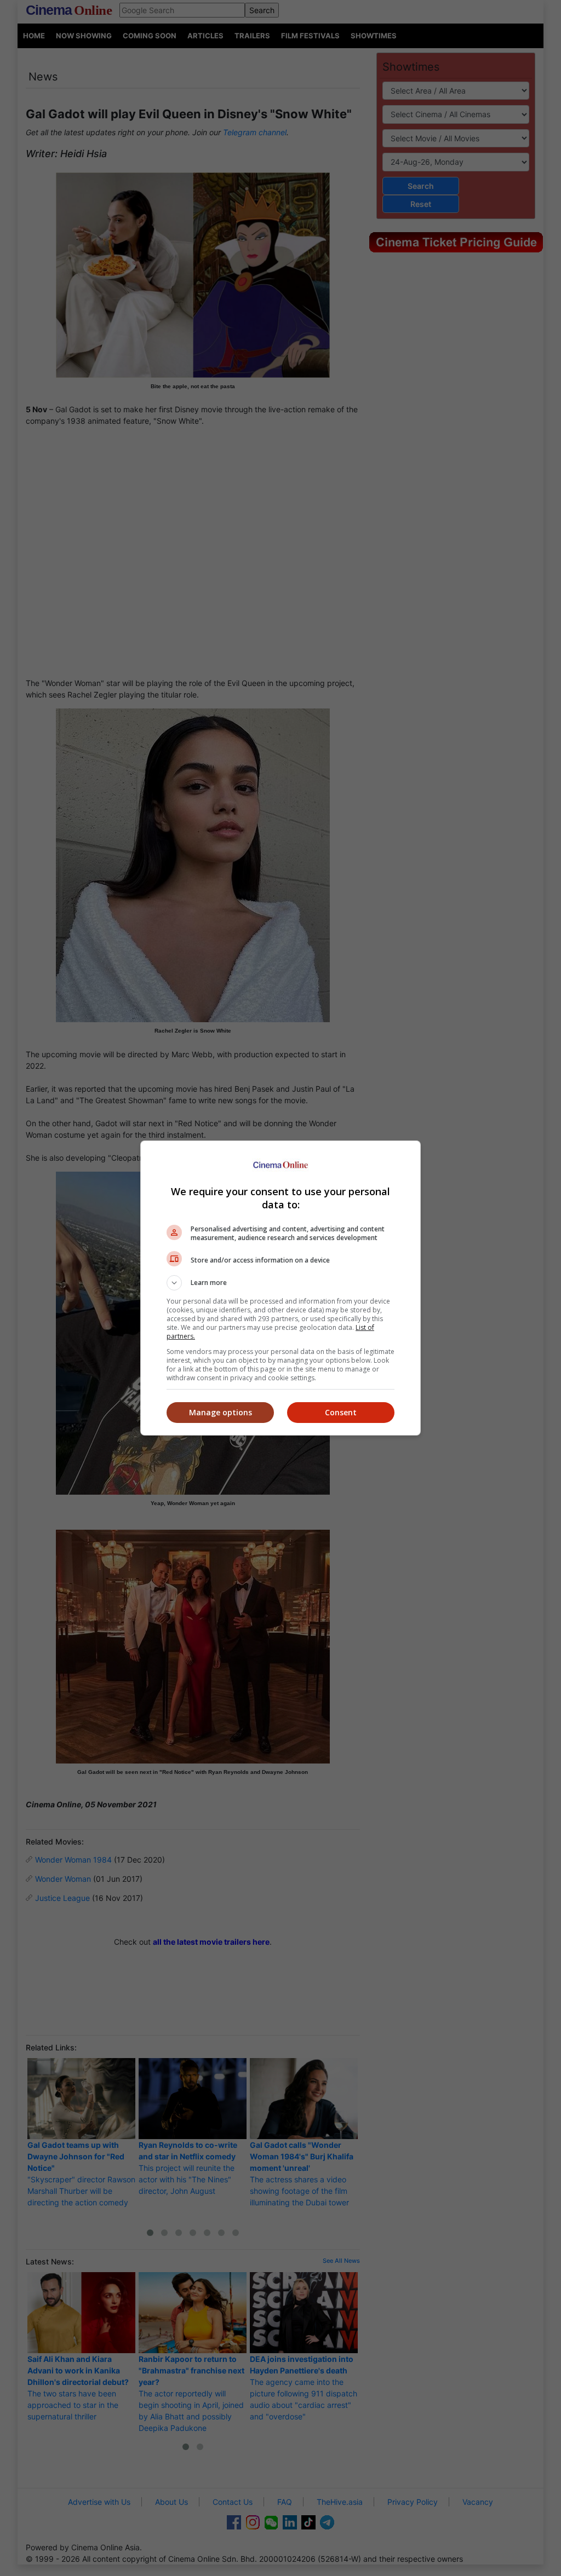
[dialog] (280, 1288)
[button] (280, 1283)
